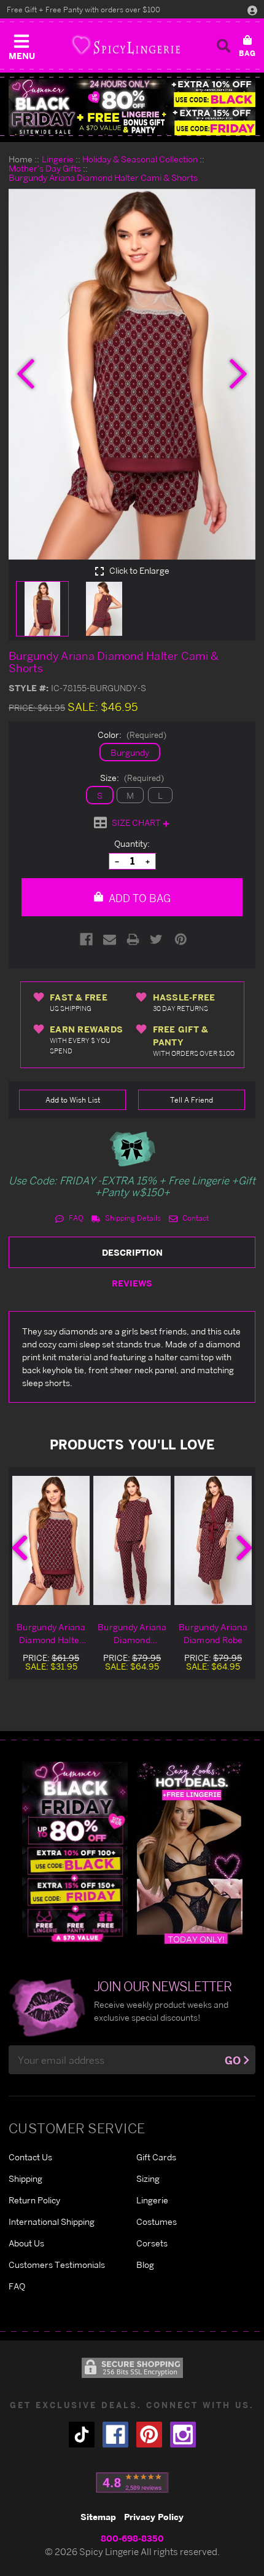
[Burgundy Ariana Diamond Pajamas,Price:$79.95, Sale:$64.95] (132, 1540)
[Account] (252, 10)
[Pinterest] (181, 939)
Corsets (152, 2243)
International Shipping (52, 2221)
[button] (21, 44)
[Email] (110, 939)
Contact (195, 1218)
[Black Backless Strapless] (75, 1853)
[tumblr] (82, 2435)
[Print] (133, 939)
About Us (26, 2243)
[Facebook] (86, 939)
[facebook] (115, 2435)
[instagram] (183, 2435)
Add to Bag (138, 898)
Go (233, 2060)
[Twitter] (156, 939)
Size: (132, 778)
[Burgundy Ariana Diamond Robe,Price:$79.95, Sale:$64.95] (213, 1540)
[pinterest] (149, 2435)
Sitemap (98, 2517)
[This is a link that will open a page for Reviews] (132, 2483)
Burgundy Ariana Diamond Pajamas (132, 1634)
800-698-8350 (132, 2538)
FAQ (75, 1218)
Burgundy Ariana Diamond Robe (213, 1633)
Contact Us (30, 2157)
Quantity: (132, 843)
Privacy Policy (154, 2517)
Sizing (148, 2178)
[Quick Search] (223, 46)
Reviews (132, 1283)
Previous (20, 1548)
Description (132, 1252)
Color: (132, 735)
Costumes (157, 2221)
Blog (145, 2265)
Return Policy (34, 2200)
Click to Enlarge (138, 571)
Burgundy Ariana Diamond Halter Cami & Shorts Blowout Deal (51, 1634)
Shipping (25, 2178)
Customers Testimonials (57, 2265)
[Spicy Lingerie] (126, 45)
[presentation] (26, 374)
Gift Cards (156, 2157)
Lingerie (152, 2200)
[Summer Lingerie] (190, 1853)
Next (244, 1548)
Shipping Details (132, 1218)
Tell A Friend (192, 1100)
